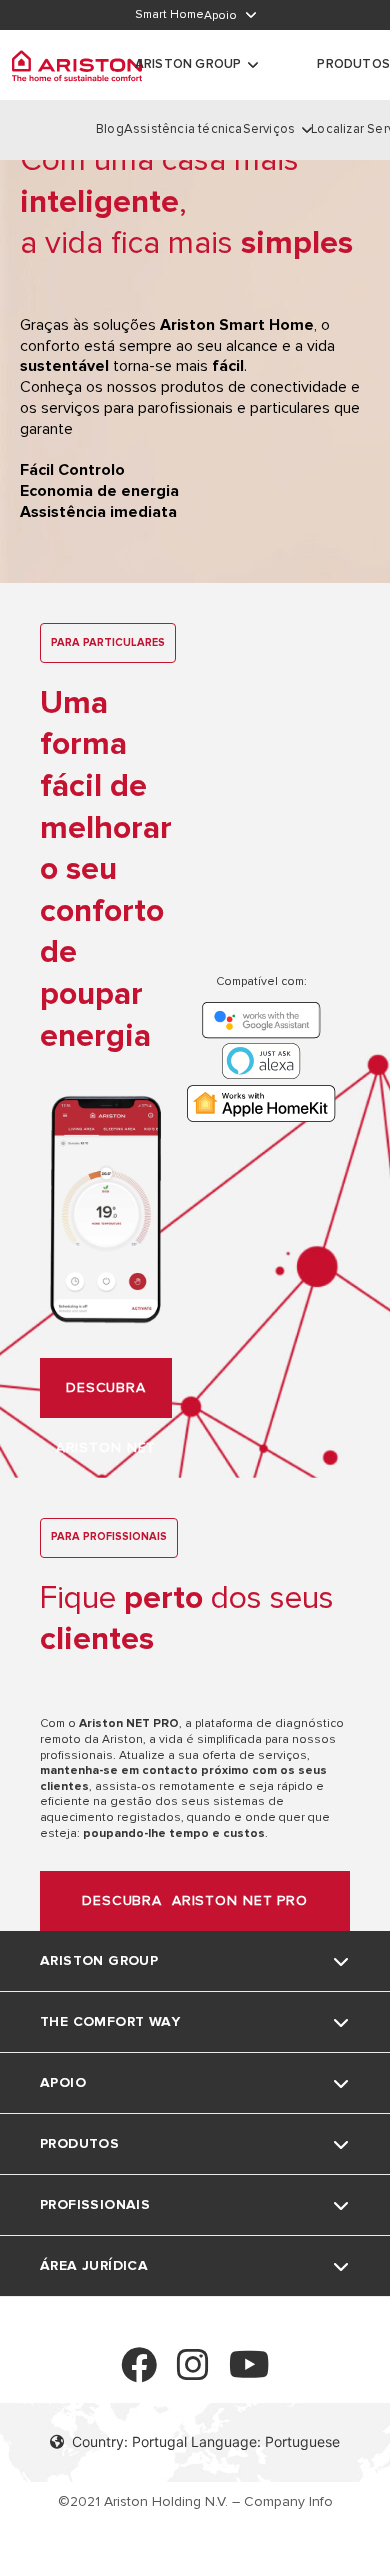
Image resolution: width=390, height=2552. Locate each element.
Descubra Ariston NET (106, 1398)
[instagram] (193, 2373)
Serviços (269, 129)
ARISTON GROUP (188, 64)
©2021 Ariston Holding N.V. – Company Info (195, 2502)
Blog (110, 129)
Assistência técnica (183, 129)
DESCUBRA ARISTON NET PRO (195, 1900)
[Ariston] (77, 65)
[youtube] (249, 2373)
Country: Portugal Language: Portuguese (206, 2441)
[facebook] (139, 2373)
